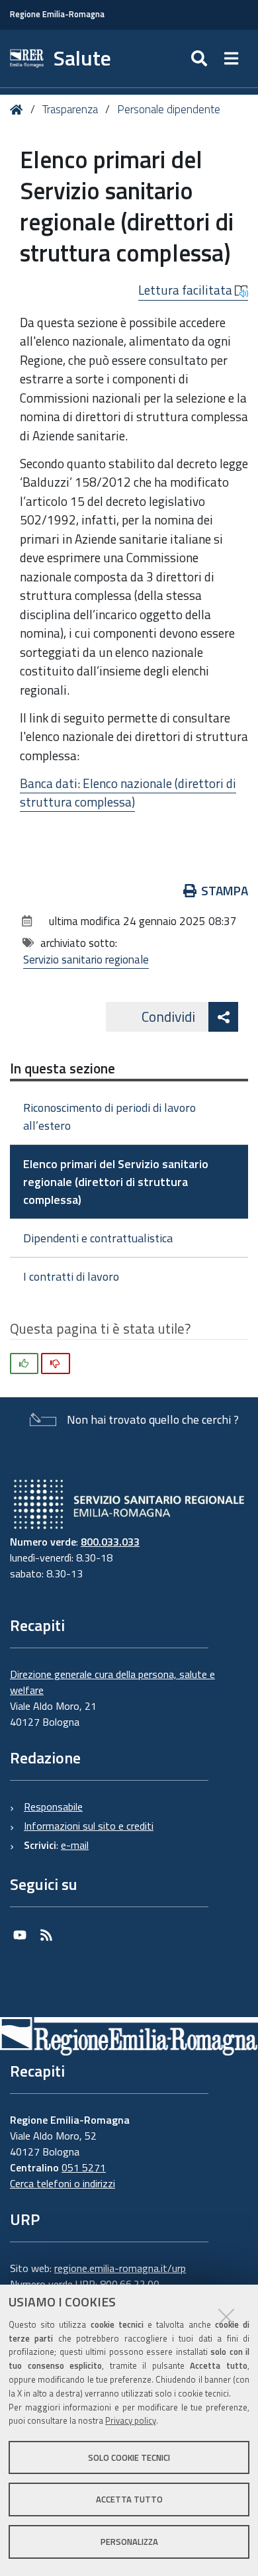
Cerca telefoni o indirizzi (63, 2183)
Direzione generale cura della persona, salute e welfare (112, 1682)
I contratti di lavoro (71, 1276)
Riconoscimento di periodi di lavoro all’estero (109, 1116)
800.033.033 (110, 1542)
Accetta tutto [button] (129, 2499)
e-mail (75, 1845)
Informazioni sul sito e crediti (89, 1826)
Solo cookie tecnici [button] (129, 2457)
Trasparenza (70, 109)
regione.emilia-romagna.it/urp (120, 2268)
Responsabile (53, 1807)
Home (19, 110)
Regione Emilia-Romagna (57, 14)
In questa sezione (63, 1068)
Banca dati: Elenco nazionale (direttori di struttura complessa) (128, 793)
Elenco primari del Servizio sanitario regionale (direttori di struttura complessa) (116, 1182)
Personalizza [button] (129, 2542)
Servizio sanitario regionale (86, 960)
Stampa (225, 890)
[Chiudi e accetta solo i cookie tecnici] (226, 2316)
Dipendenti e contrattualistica (98, 1238)
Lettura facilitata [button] (187, 290)
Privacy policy (131, 2420)
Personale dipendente (169, 109)
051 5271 (84, 2167)
